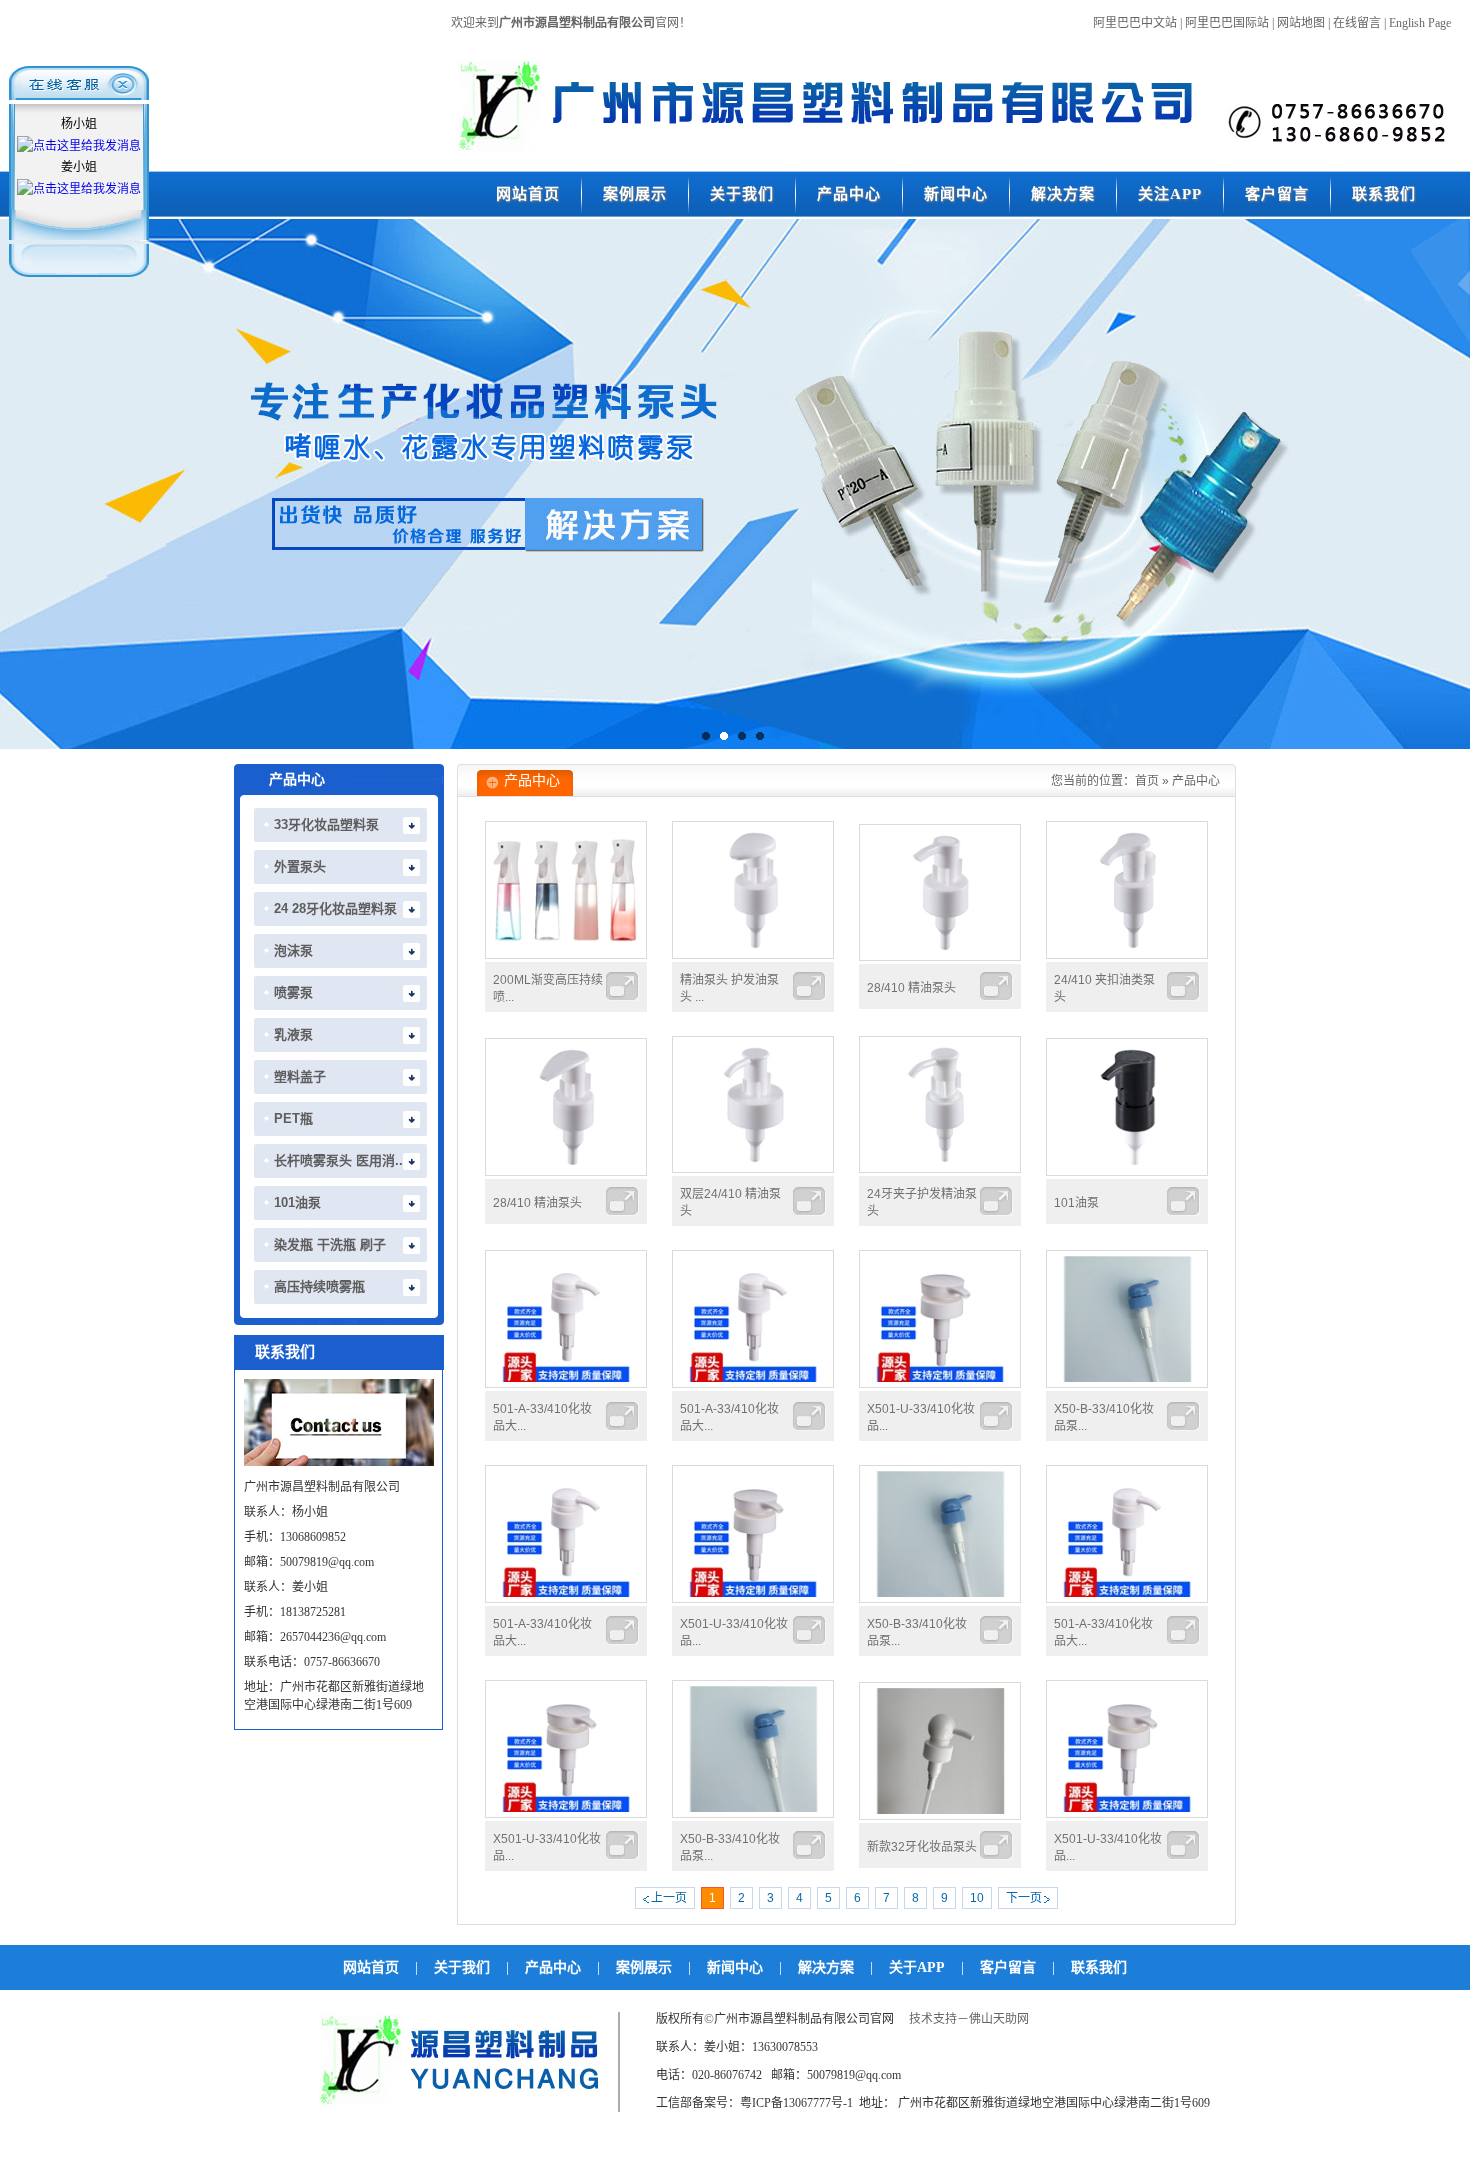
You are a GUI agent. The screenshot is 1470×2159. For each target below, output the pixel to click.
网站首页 (371, 1967)
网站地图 (1301, 23)
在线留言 (1357, 23)
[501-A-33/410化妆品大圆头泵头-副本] (566, 1384)
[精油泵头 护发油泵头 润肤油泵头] (753, 955)
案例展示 (644, 1967)
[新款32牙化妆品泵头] (940, 1816)
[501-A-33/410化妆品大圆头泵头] (753, 1384)
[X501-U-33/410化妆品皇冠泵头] (940, 1384)
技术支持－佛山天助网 (969, 2019)
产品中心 (1196, 781)
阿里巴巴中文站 (1135, 23)
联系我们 (1099, 1967)
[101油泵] (1127, 1172)
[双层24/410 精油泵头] (753, 1169)
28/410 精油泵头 (911, 988)
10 (977, 1898)
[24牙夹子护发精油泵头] (940, 1169)
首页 (1147, 781)
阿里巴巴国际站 (1227, 23)
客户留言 (1008, 1967)
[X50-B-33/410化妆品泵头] (1127, 1384)
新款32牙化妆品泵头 (922, 1847)
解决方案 (826, 1967)
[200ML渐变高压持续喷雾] (566, 955)
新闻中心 (735, 1967)
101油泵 (1076, 1203)
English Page (1420, 23)
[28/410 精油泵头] (940, 957)
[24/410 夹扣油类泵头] (1127, 955)
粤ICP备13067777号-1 (796, 2103)
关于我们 (462, 1967)
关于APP (917, 1967)
